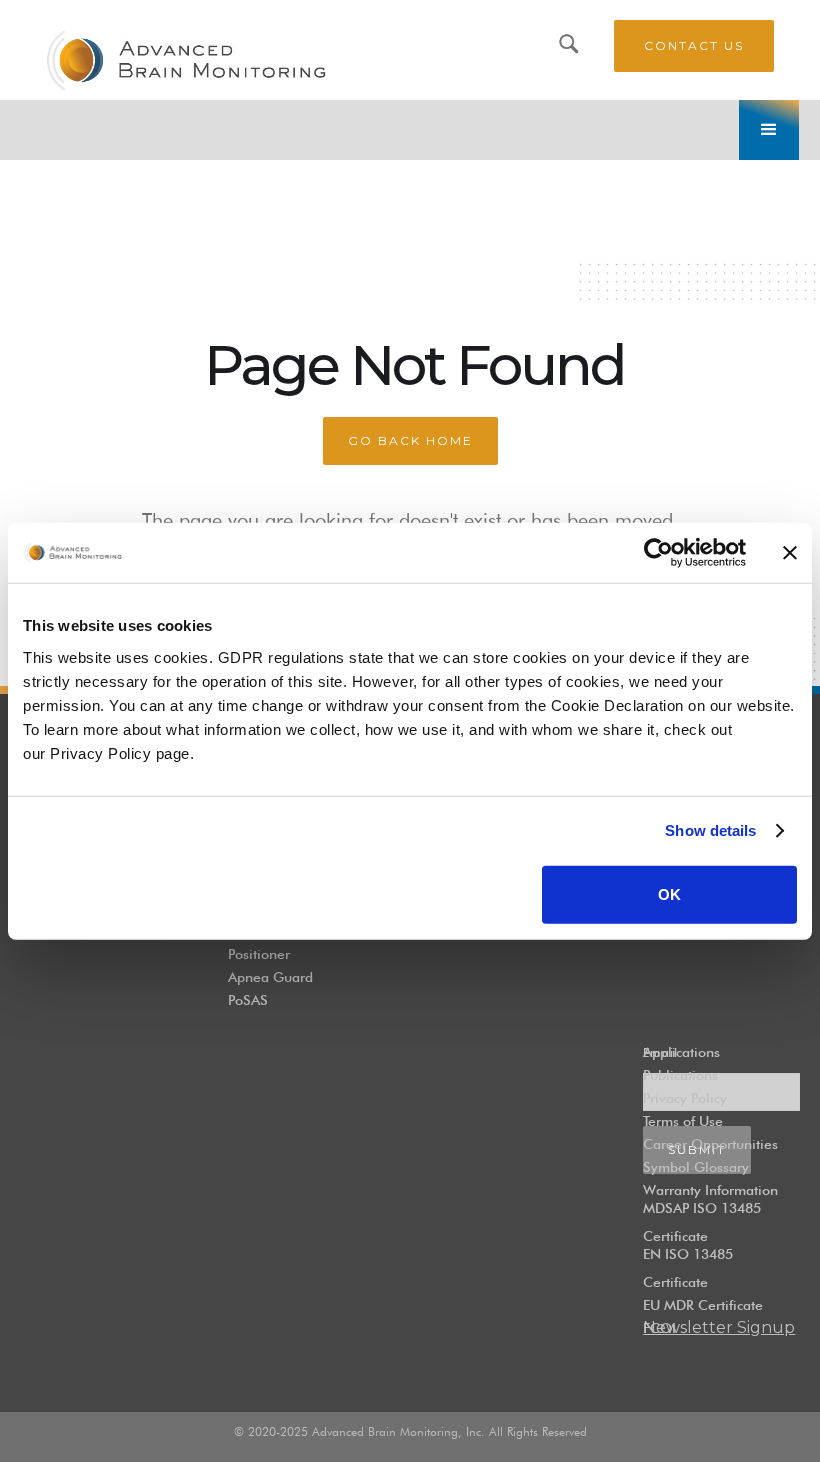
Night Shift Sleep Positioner (281, 940)
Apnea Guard (270, 977)
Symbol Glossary (696, 1167)
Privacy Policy (685, 1098)
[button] (769, 130)
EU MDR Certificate (703, 1305)
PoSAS (248, 1000)
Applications (681, 1052)
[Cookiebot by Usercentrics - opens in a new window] (658, 553)
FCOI (659, 1328)
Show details (710, 830)
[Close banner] (790, 553)
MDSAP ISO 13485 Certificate (702, 1222)
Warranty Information (710, 1190)
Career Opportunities (710, 1144)
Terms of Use (683, 1121)
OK (669, 893)
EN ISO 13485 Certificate (688, 1268)
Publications (680, 1075)
